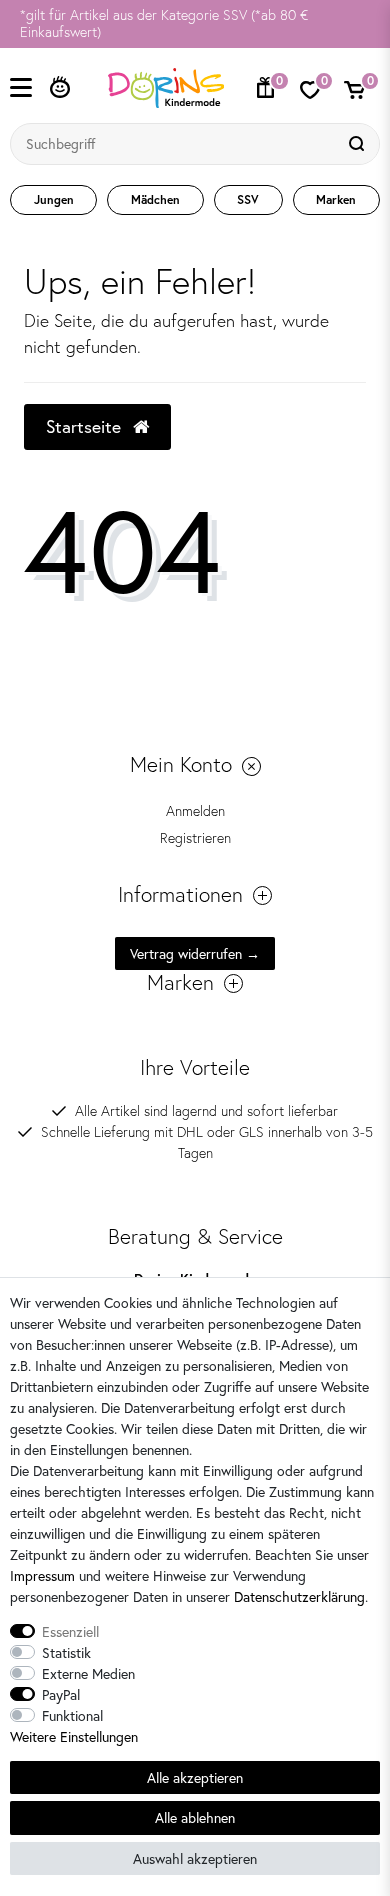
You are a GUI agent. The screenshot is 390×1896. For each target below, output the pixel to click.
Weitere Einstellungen (74, 1736)
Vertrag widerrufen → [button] (195, 953)
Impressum (42, 1575)
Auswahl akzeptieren (195, 1858)
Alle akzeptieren (195, 1777)
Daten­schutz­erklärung (299, 1596)
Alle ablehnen (195, 1817)
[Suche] (359, 144)
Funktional (72, 1715)
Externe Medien (88, 1673)
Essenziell (70, 1631)
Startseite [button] (86, 426)
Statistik (66, 1652)
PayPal (61, 1694)
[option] (195, 24)
